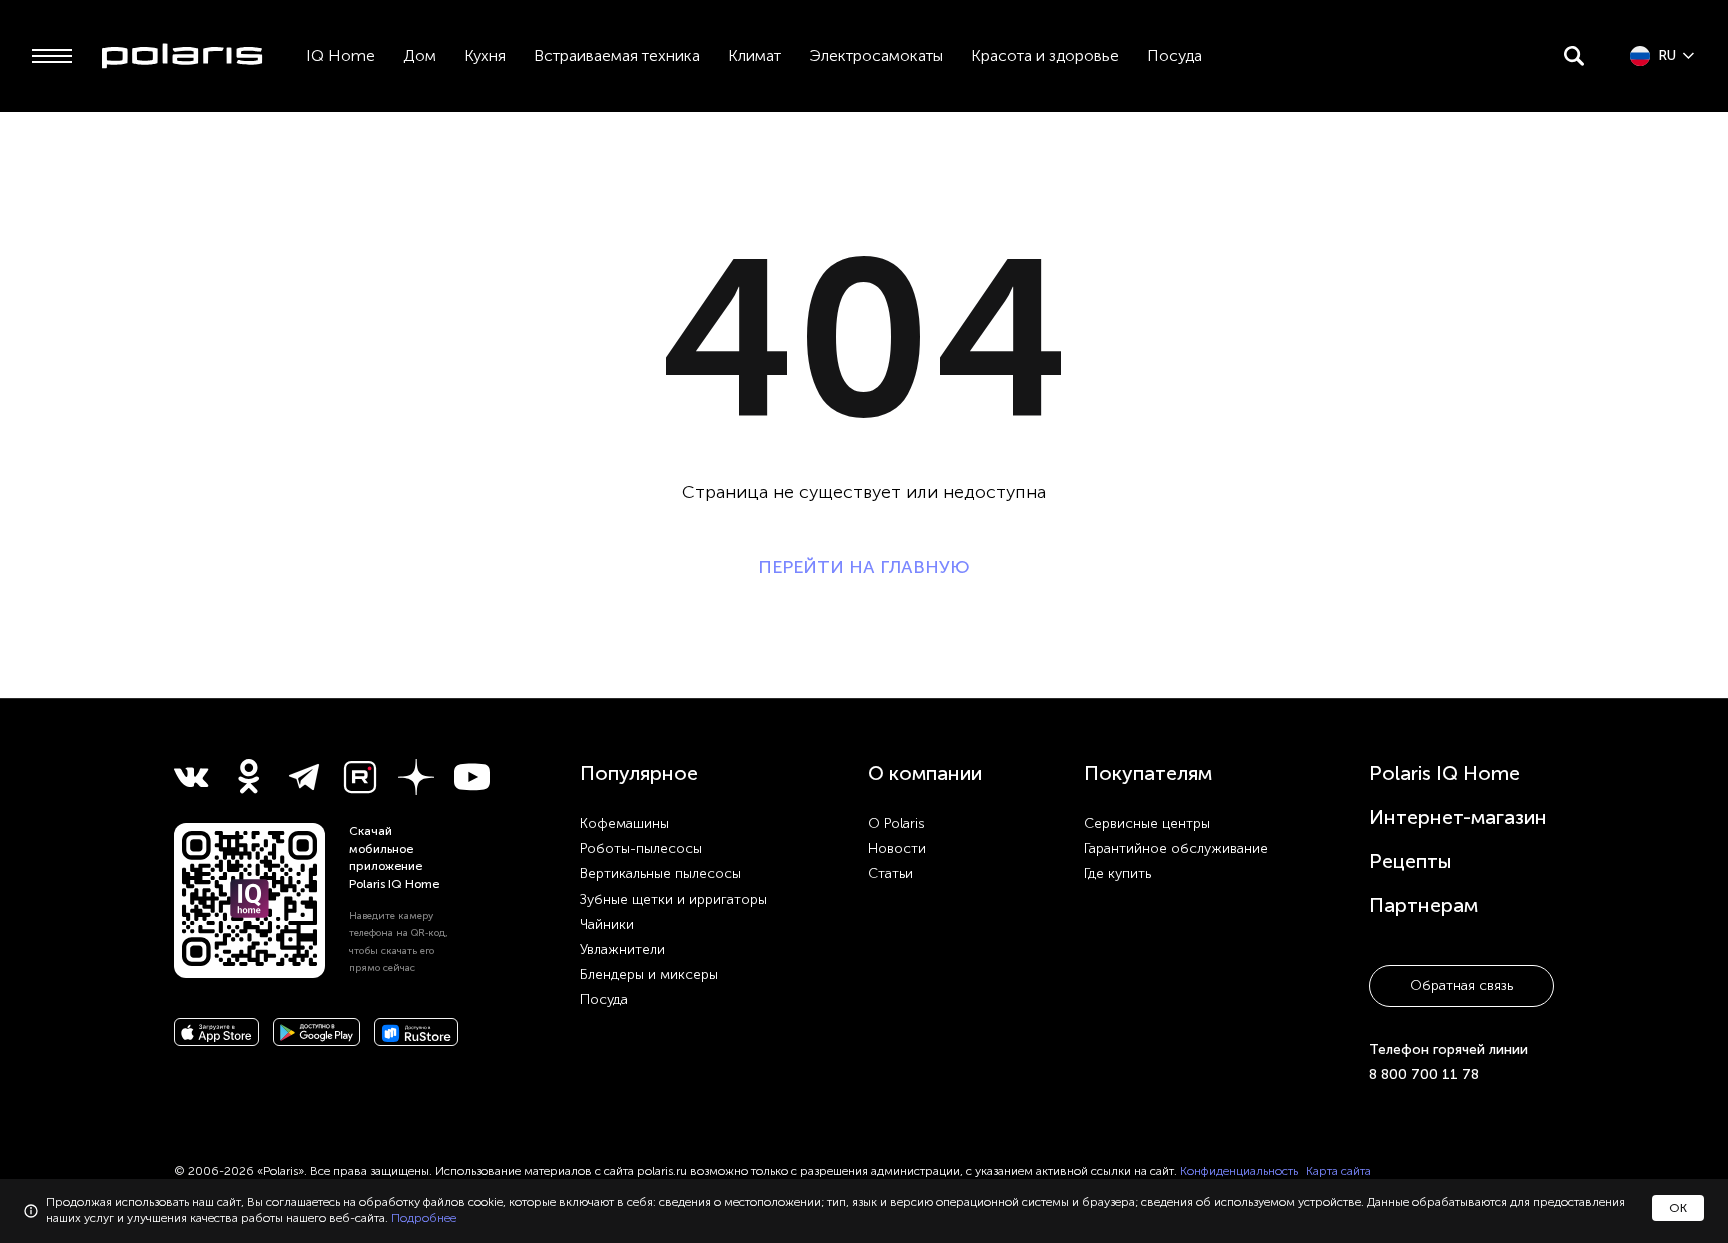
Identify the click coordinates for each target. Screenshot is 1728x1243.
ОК (1678, 1208)
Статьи (890, 873)
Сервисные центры (1147, 823)
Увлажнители (622, 949)
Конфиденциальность (1239, 1171)
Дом (419, 55)
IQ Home (340, 55)
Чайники (607, 924)
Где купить (1117, 873)
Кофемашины (624, 823)
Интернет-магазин (1458, 817)
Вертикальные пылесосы (660, 873)
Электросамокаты (876, 55)
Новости (897, 848)
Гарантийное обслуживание (1176, 848)
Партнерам (1423, 905)
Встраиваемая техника (617, 55)
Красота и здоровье (1045, 55)
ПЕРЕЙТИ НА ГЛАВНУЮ (864, 567)
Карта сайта (1338, 1171)
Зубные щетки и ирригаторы (673, 899)
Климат (754, 55)
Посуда (1174, 55)
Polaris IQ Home (1444, 773)
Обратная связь (1461, 985)
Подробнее (423, 1218)
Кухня (485, 55)
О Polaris (896, 823)
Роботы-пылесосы (641, 848)
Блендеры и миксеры (649, 974)
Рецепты (1410, 861)
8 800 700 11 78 (1424, 1074)
